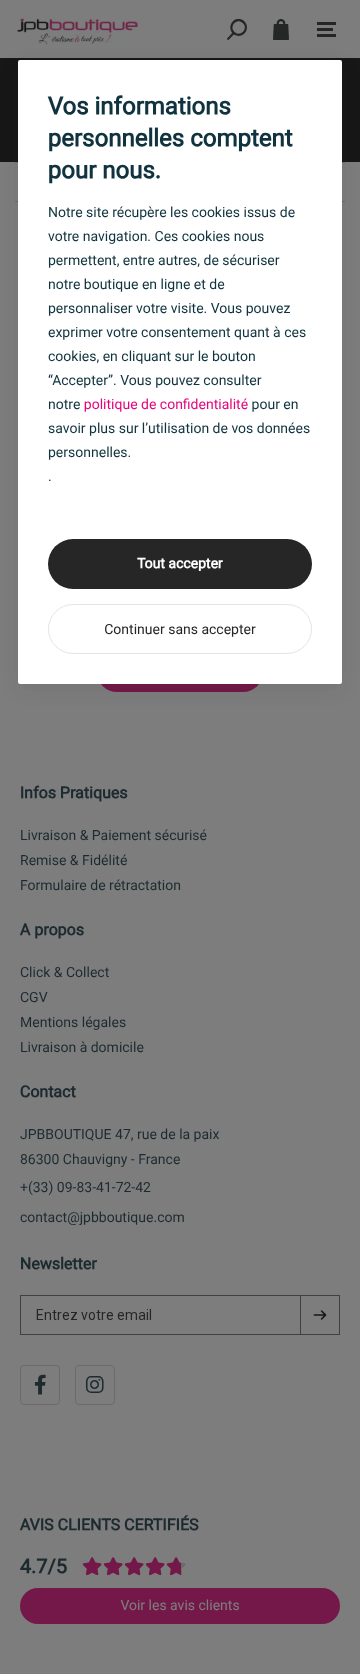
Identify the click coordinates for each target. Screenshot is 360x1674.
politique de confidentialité (166, 405)
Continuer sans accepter (179, 630)
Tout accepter (180, 564)
